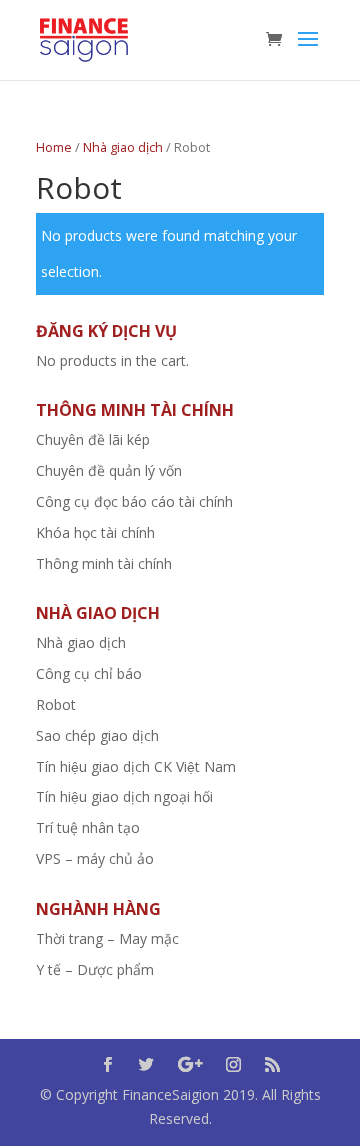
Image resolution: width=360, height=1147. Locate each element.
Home (54, 147)
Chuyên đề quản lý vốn (109, 470)
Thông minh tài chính (104, 563)
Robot (56, 704)
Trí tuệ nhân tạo (88, 827)
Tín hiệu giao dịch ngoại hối (124, 796)
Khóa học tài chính (95, 532)
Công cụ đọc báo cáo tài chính (134, 501)
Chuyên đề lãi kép (93, 439)
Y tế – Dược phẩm (95, 969)
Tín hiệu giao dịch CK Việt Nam (136, 766)
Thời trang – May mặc (107, 938)
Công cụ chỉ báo (89, 673)
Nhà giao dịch (123, 147)
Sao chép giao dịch (97, 735)
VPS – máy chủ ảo (95, 858)
